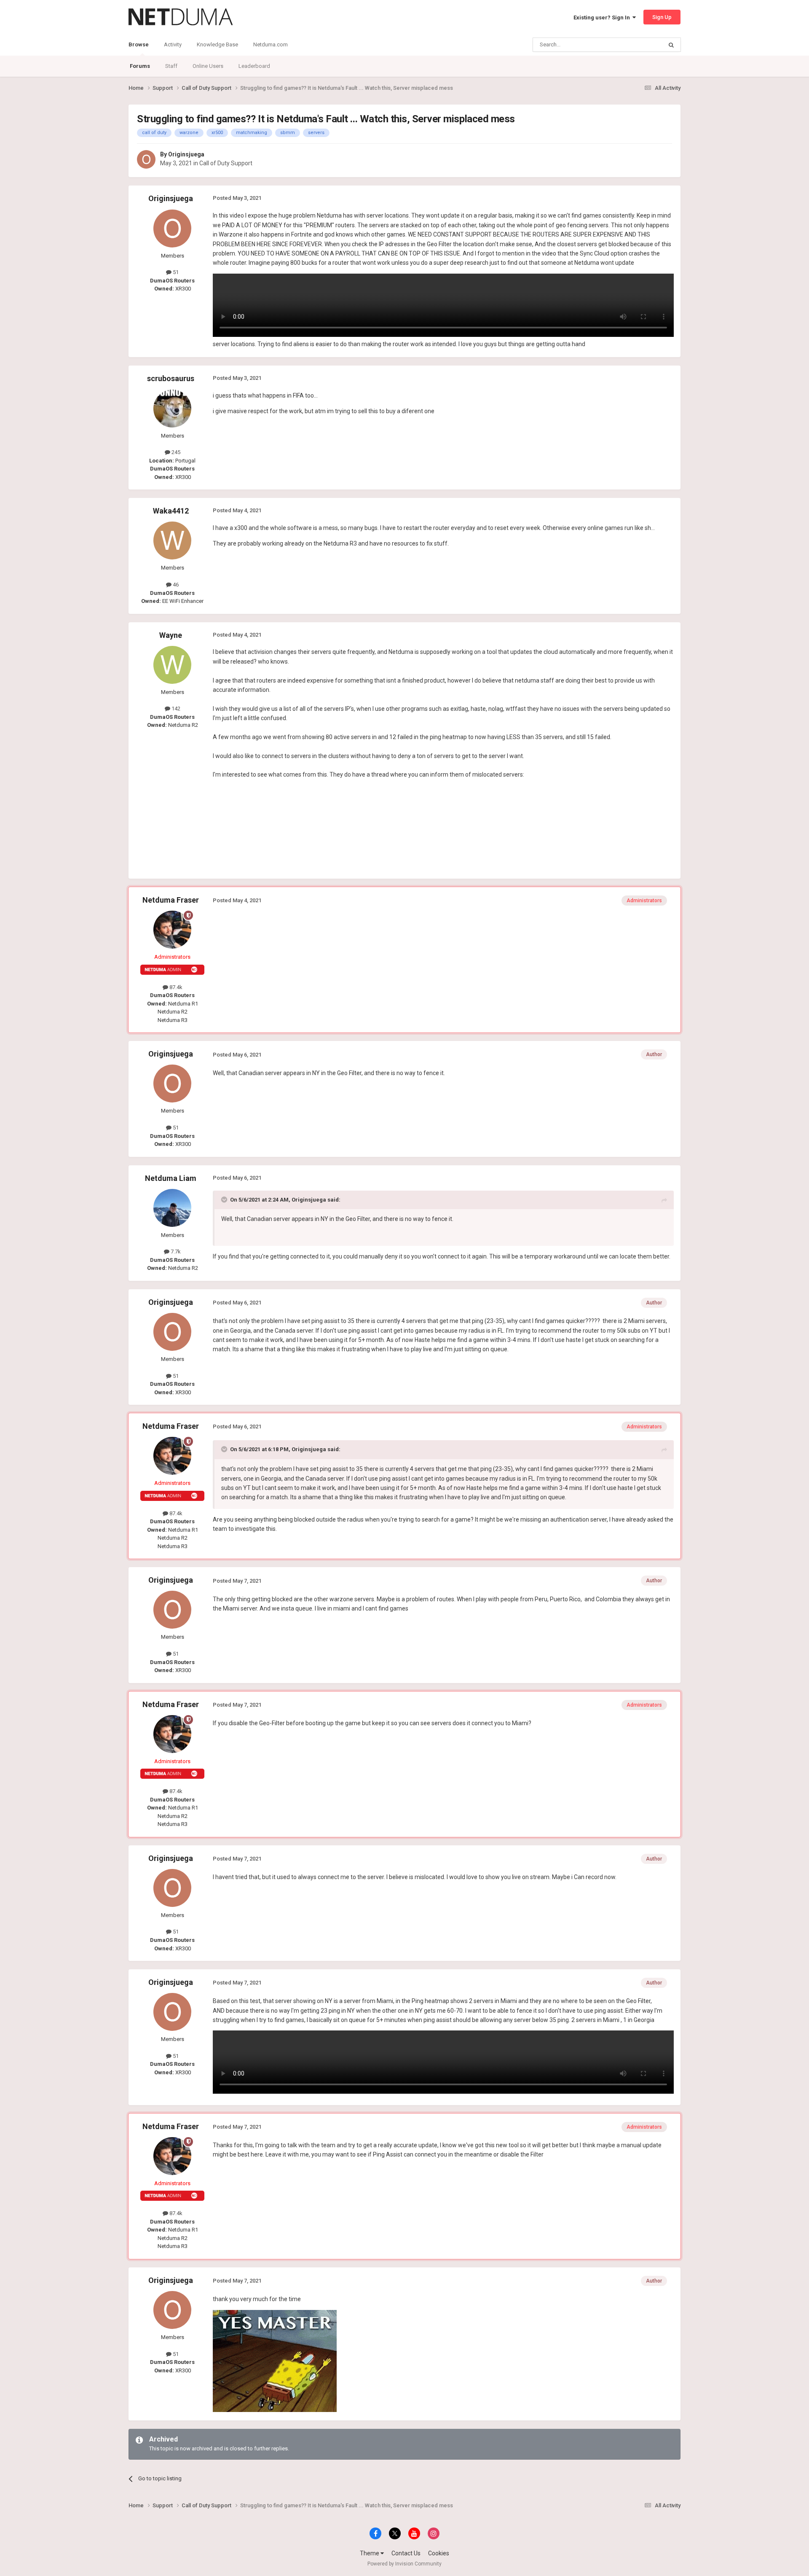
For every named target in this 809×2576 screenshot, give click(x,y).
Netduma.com (271, 44)
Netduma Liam (171, 1178)
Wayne (171, 635)
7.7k (175, 1252)
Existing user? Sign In (603, 17)
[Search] (671, 45)
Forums (140, 66)
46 (175, 585)
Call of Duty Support (226, 163)
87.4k (175, 987)
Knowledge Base (217, 44)
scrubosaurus (171, 378)
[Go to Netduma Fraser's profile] (172, 930)
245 (175, 452)
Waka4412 (171, 511)
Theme (370, 2553)
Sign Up (662, 17)
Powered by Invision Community (404, 2564)
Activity (173, 44)
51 (175, 272)
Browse (139, 44)
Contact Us (406, 2553)
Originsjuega (186, 154)
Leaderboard (254, 66)
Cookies (439, 2553)
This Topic (639, 45)
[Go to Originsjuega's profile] (146, 159)
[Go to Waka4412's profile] (172, 540)
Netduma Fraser (171, 900)
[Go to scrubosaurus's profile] (172, 409)
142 (175, 709)
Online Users (208, 66)
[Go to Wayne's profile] (172, 665)
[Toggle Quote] (225, 1199)
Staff (171, 66)
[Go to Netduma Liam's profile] (172, 1208)
